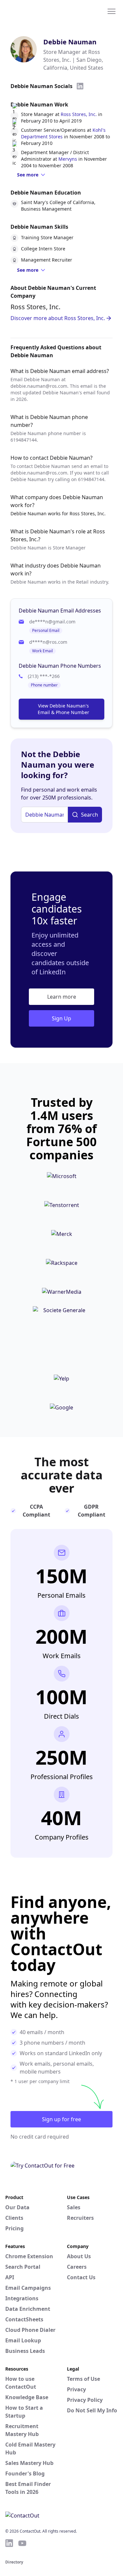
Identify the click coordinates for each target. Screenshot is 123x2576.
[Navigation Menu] (112, 11)
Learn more (62, 997)
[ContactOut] (37, 11)
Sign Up (61, 1018)
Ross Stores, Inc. (79, 114)
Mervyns (68, 159)
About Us (79, 2256)
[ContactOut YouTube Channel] (22, 2543)
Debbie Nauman (70, 42)
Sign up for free (61, 2119)
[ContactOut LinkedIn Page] (9, 2543)
